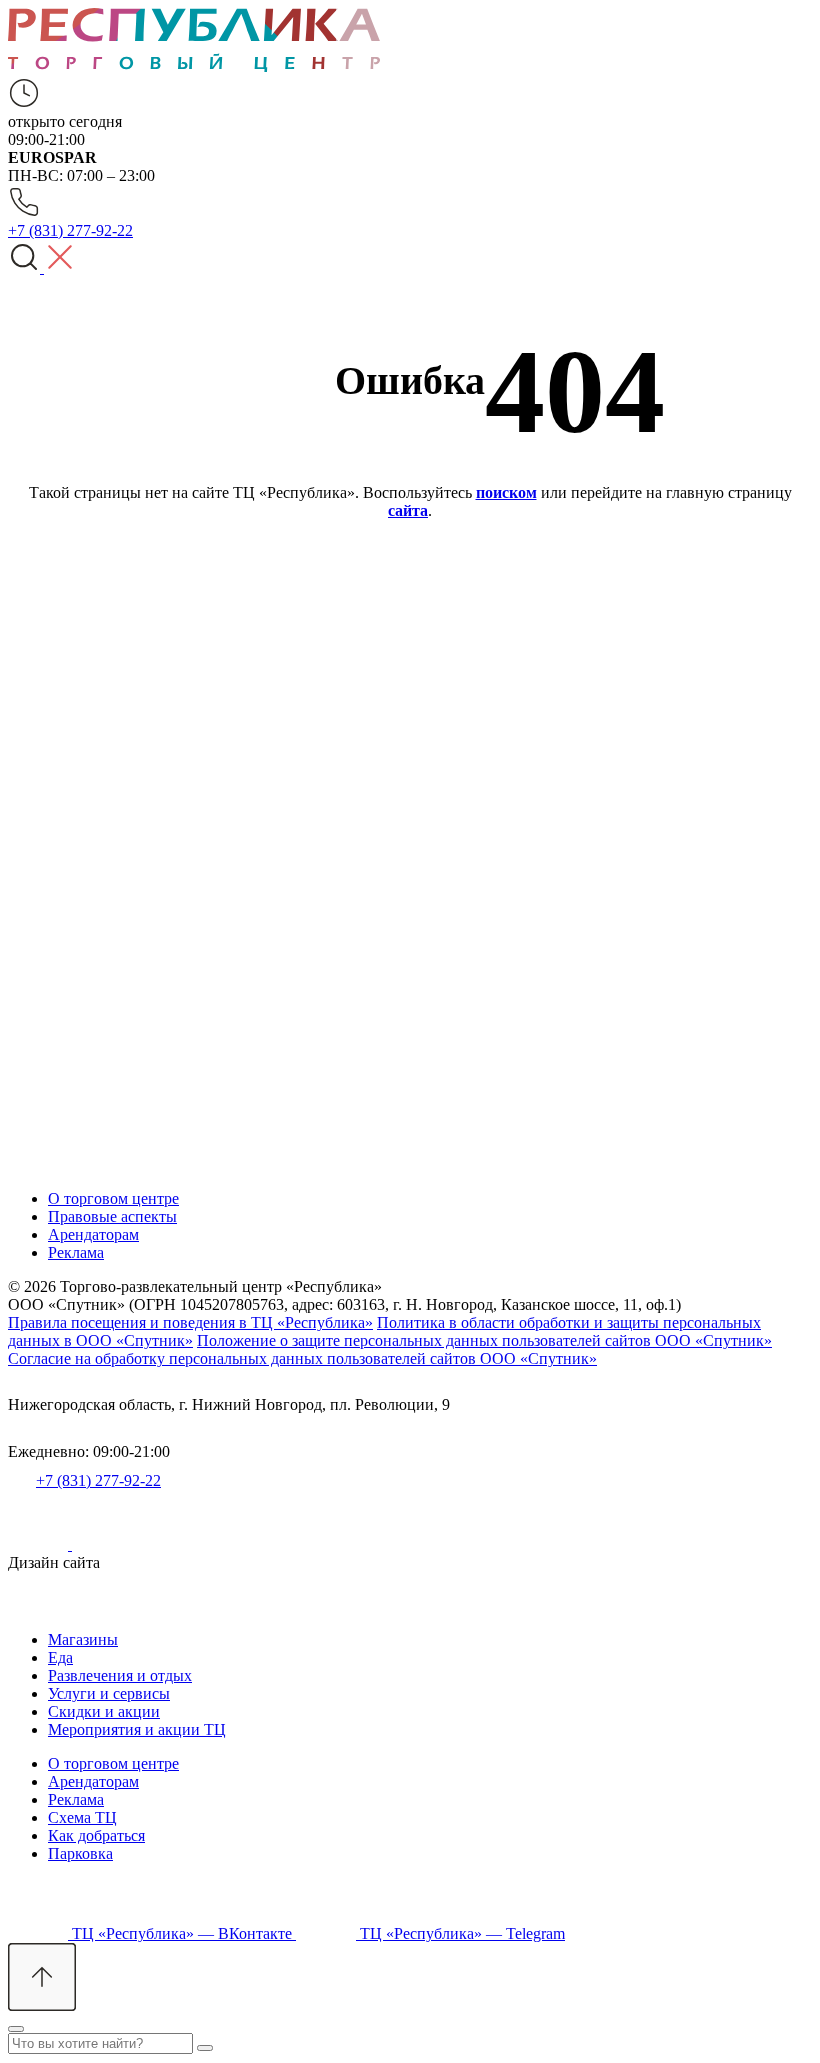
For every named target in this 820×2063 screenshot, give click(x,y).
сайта (408, 510)
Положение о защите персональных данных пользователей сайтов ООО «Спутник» (484, 1340)
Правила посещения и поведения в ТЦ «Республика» (190, 1322)
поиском (506, 492)
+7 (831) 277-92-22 (98, 1480)
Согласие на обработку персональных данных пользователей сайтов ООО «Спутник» (302, 1358)
